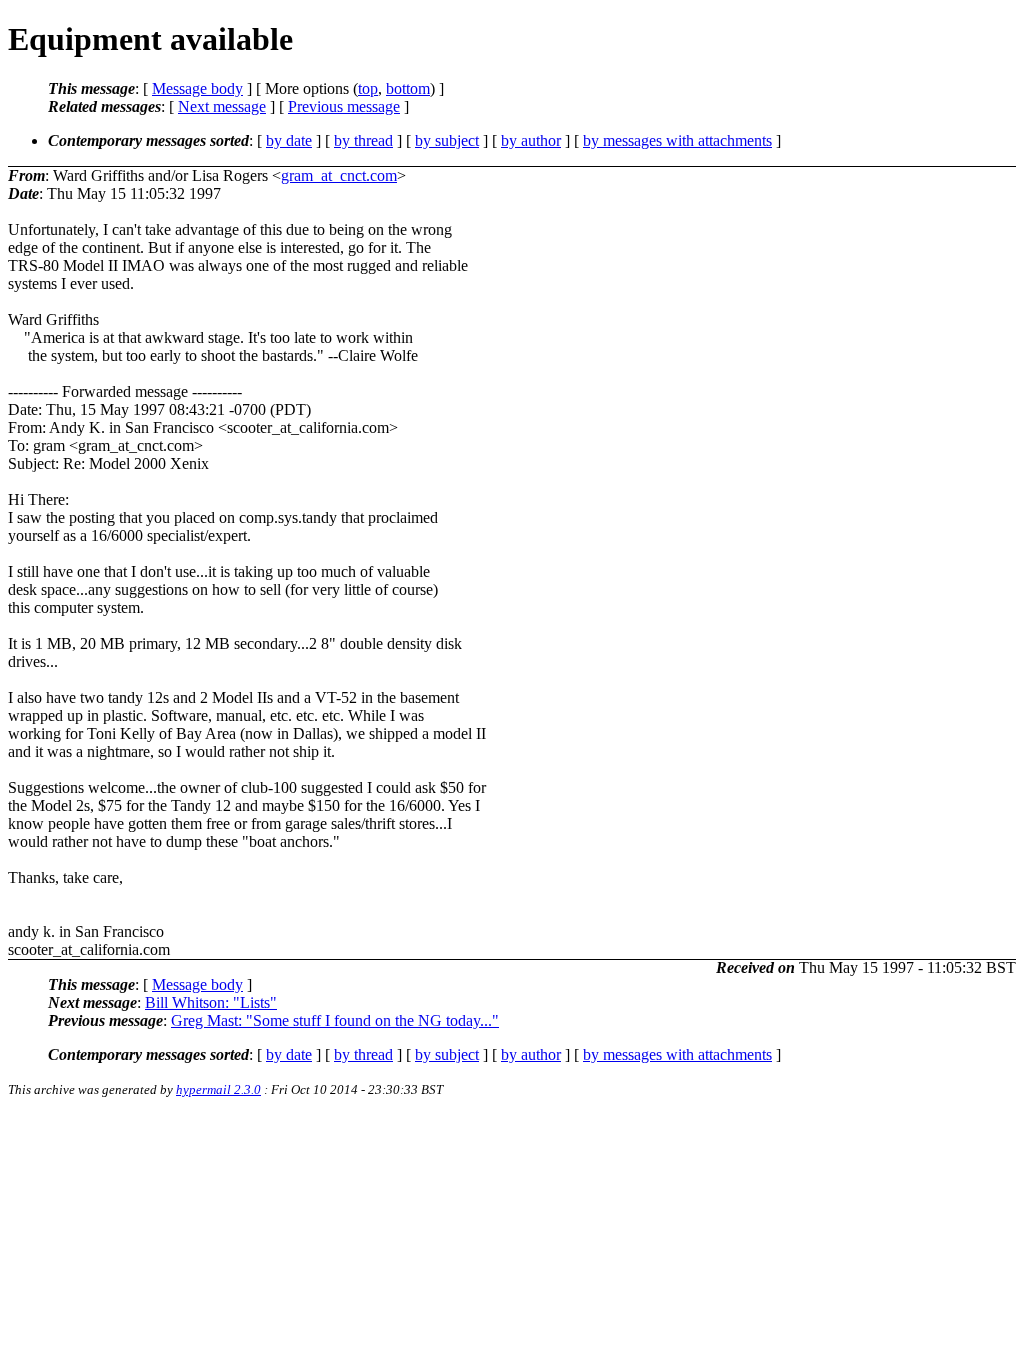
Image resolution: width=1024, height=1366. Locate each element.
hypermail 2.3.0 (218, 1089)
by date (289, 140)
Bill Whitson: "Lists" (211, 1002)
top (368, 88)
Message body (197, 88)
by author (531, 140)
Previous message (344, 106)
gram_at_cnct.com (339, 175)
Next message (222, 106)
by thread (363, 140)
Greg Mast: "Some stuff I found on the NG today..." (335, 1020)
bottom (408, 88)
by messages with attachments (677, 140)
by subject (447, 140)
